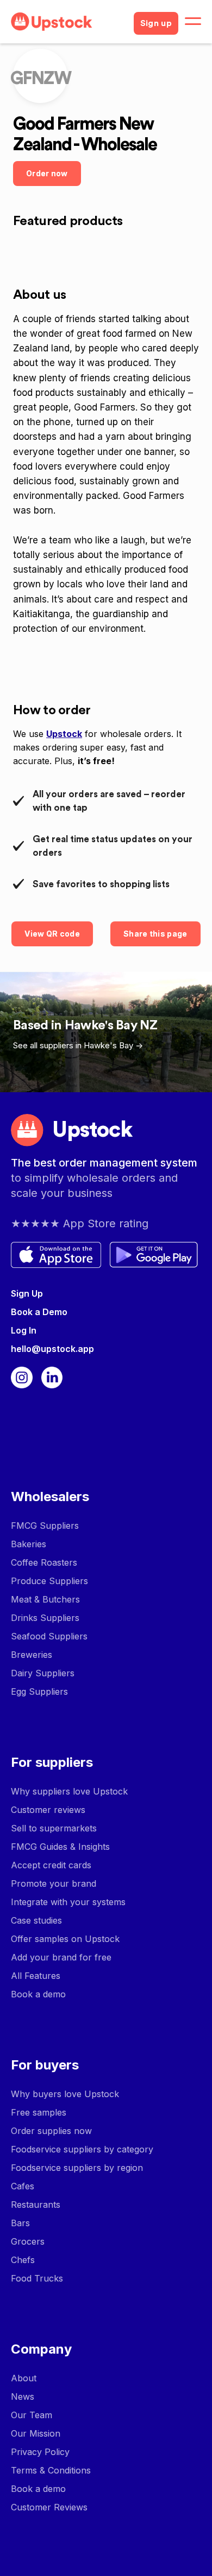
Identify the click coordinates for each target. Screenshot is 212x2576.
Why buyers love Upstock (65, 2094)
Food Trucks (37, 2278)
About (24, 2378)
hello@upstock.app (52, 1349)
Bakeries (29, 1544)
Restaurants (36, 2205)
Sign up (156, 23)
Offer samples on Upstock (65, 1939)
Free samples (39, 2112)
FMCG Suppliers (45, 1526)
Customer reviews (48, 1810)
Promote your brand (54, 1883)
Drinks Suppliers (45, 1618)
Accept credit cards (51, 1865)
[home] (68, 22)
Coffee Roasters (44, 1562)
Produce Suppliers (49, 1581)
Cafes (23, 2186)
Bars (20, 2223)
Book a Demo (39, 1312)
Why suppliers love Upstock (69, 1791)
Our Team (32, 2415)
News (23, 2396)
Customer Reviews (49, 2507)
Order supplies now (51, 2131)
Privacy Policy (40, 2452)
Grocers (28, 2241)
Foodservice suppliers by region (77, 2168)
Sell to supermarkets (54, 1828)
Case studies (36, 1920)
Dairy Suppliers (43, 1673)
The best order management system (104, 1163)
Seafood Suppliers (49, 1636)
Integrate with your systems (68, 1902)
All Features (36, 1976)
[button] (193, 22)
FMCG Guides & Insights (60, 1847)
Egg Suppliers (39, 1691)
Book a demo (38, 1994)
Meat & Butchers (45, 1599)
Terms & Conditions (51, 2470)
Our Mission (36, 2433)
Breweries (32, 1655)
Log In (24, 1330)
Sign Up (27, 1293)
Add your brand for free (61, 1957)
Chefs (23, 2260)
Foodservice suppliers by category (82, 2149)
